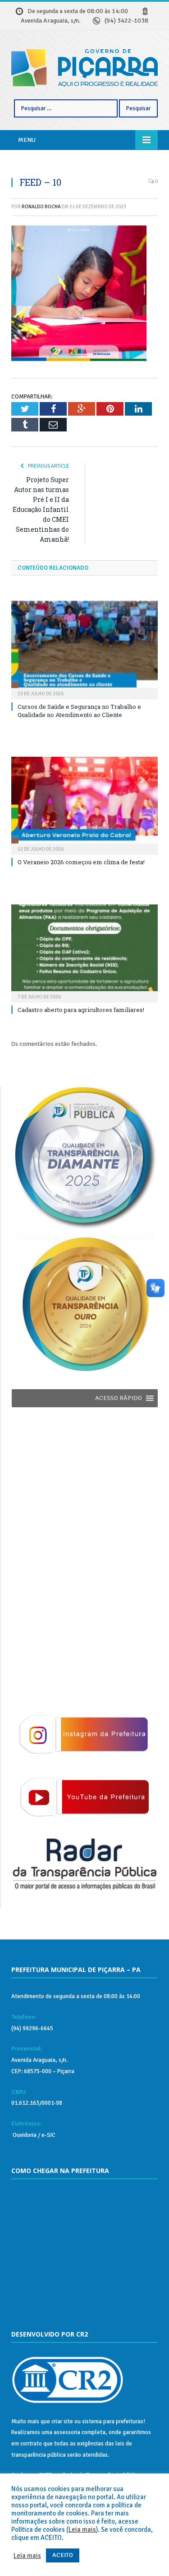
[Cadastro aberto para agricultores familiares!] (84, 953)
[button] (119, 1398)
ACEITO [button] (63, 2555)
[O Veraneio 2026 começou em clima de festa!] (84, 805)
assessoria (67, 2432)
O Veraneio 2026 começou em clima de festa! (81, 862)
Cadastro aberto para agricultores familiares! (81, 1010)
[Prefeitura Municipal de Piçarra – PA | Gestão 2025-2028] (84, 67)
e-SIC (48, 2135)
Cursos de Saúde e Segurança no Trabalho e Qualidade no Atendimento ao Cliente (79, 711)
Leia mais (82, 2529)
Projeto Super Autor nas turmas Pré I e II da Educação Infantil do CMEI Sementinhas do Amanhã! (41, 509)
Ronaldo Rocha (41, 207)
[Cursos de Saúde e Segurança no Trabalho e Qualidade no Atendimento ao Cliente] (84, 649)
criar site (62, 2421)
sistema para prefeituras (113, 2421)
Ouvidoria (24, 2135)
